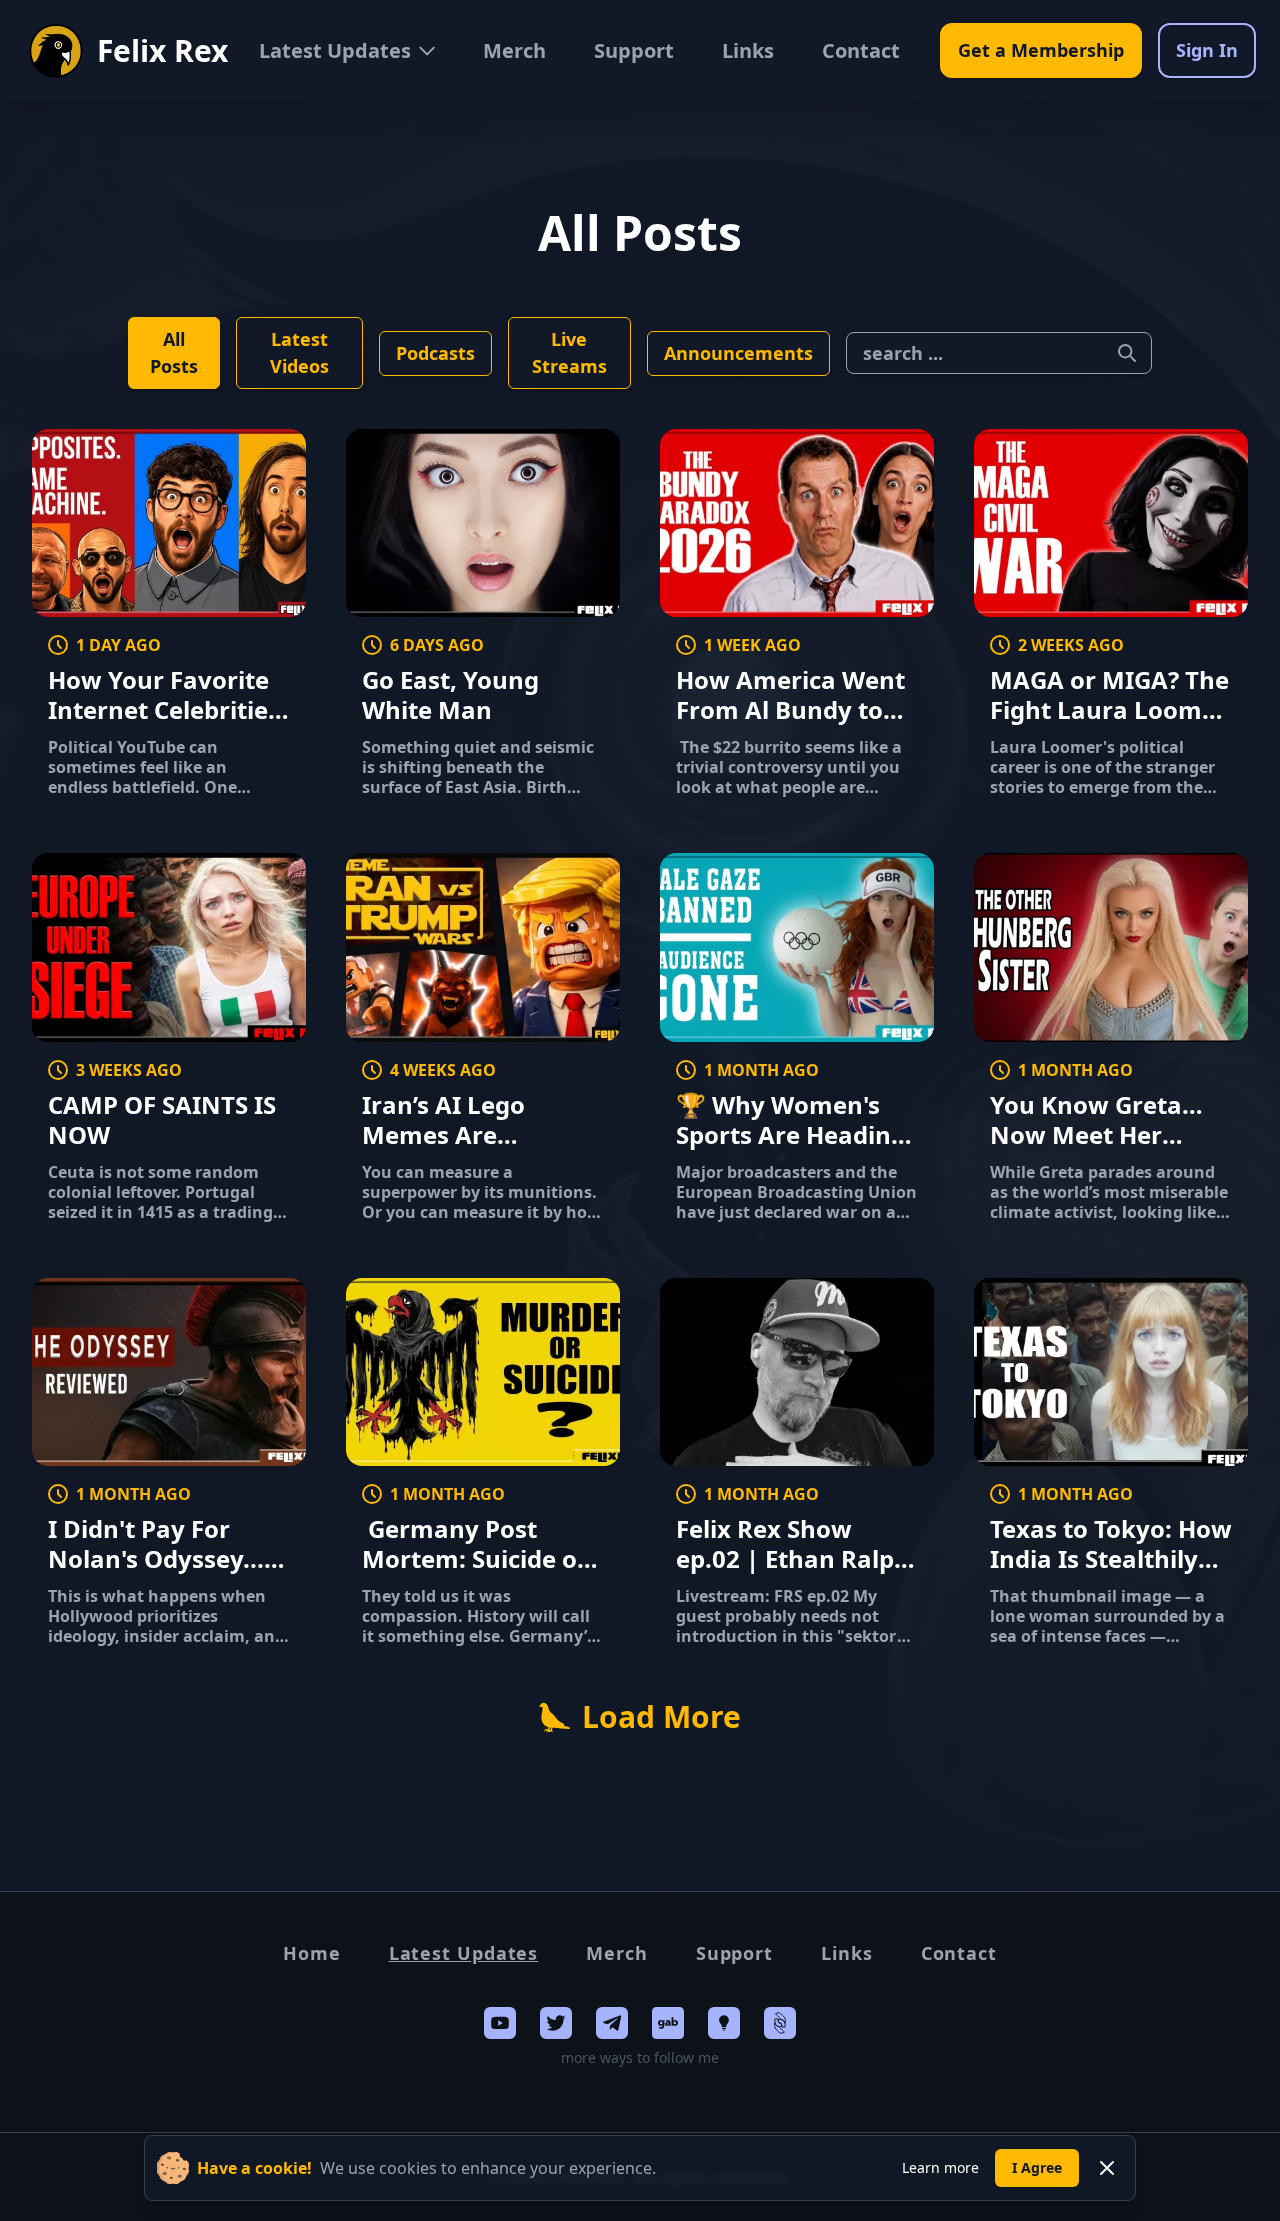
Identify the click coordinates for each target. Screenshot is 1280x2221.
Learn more (940, 2167)
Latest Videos (299, 352)
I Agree (1037, 2167)
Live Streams (569, 352)
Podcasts (435, 353)
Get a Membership (1041, 50)
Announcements (738, 353)
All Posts (174, 352)
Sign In (1207, 50)
